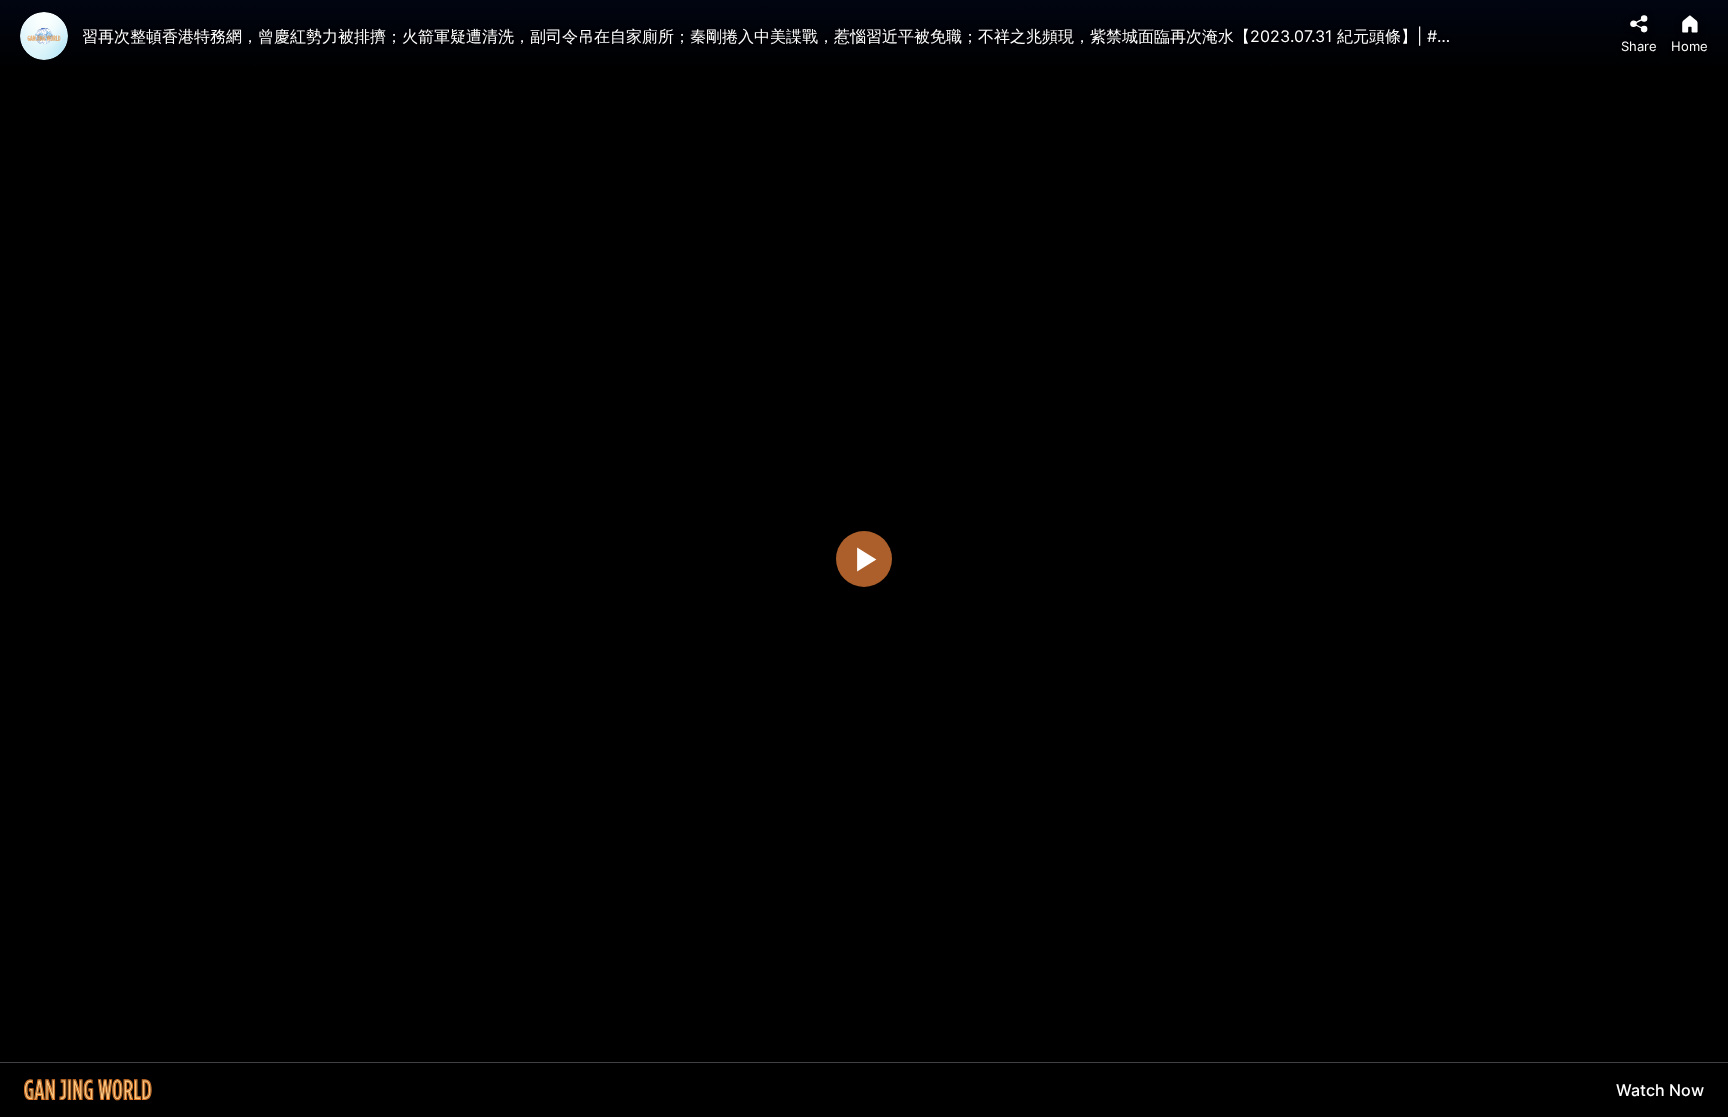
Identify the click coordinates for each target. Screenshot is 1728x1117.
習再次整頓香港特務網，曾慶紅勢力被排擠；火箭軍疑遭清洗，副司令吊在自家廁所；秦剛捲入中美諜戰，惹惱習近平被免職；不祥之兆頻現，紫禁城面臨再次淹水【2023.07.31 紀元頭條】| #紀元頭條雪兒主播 (823, 36)
